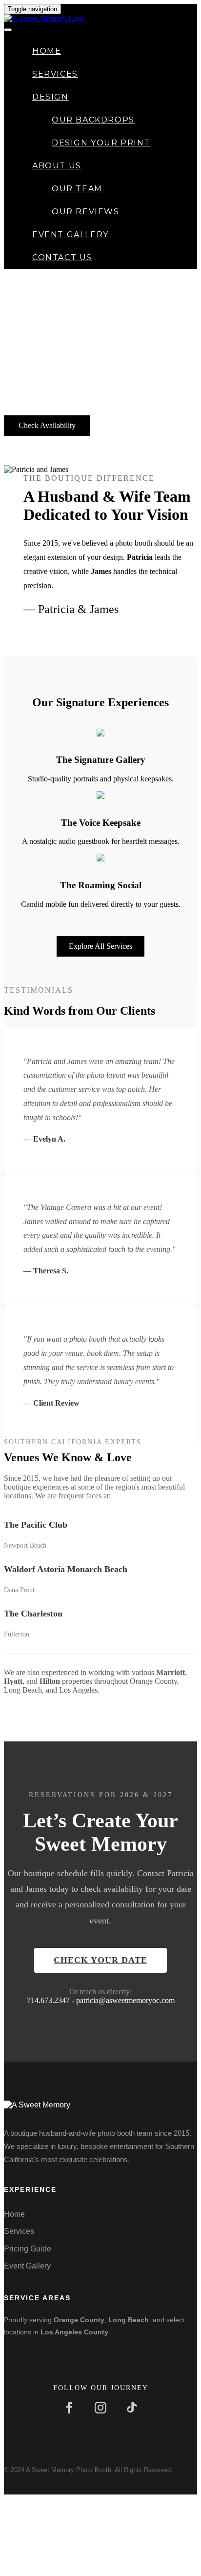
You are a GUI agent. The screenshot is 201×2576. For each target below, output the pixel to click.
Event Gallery (70, 235)
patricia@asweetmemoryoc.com (125, 2000)
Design (50, 97)
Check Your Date (100, 1960)
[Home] (44, 18)
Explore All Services (100, 946)
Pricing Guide (28, 2249)
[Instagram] (100, 2409)
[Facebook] (69, 2409)
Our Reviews (86, 212)
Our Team (77, 189)
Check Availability (47, 425)
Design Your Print (101, 143)
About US (57, 166)
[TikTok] (132, 2409)
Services (55, 74)
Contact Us (62, 257)
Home (47, 51)
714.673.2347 (48, 2000)
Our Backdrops (93, 120)
